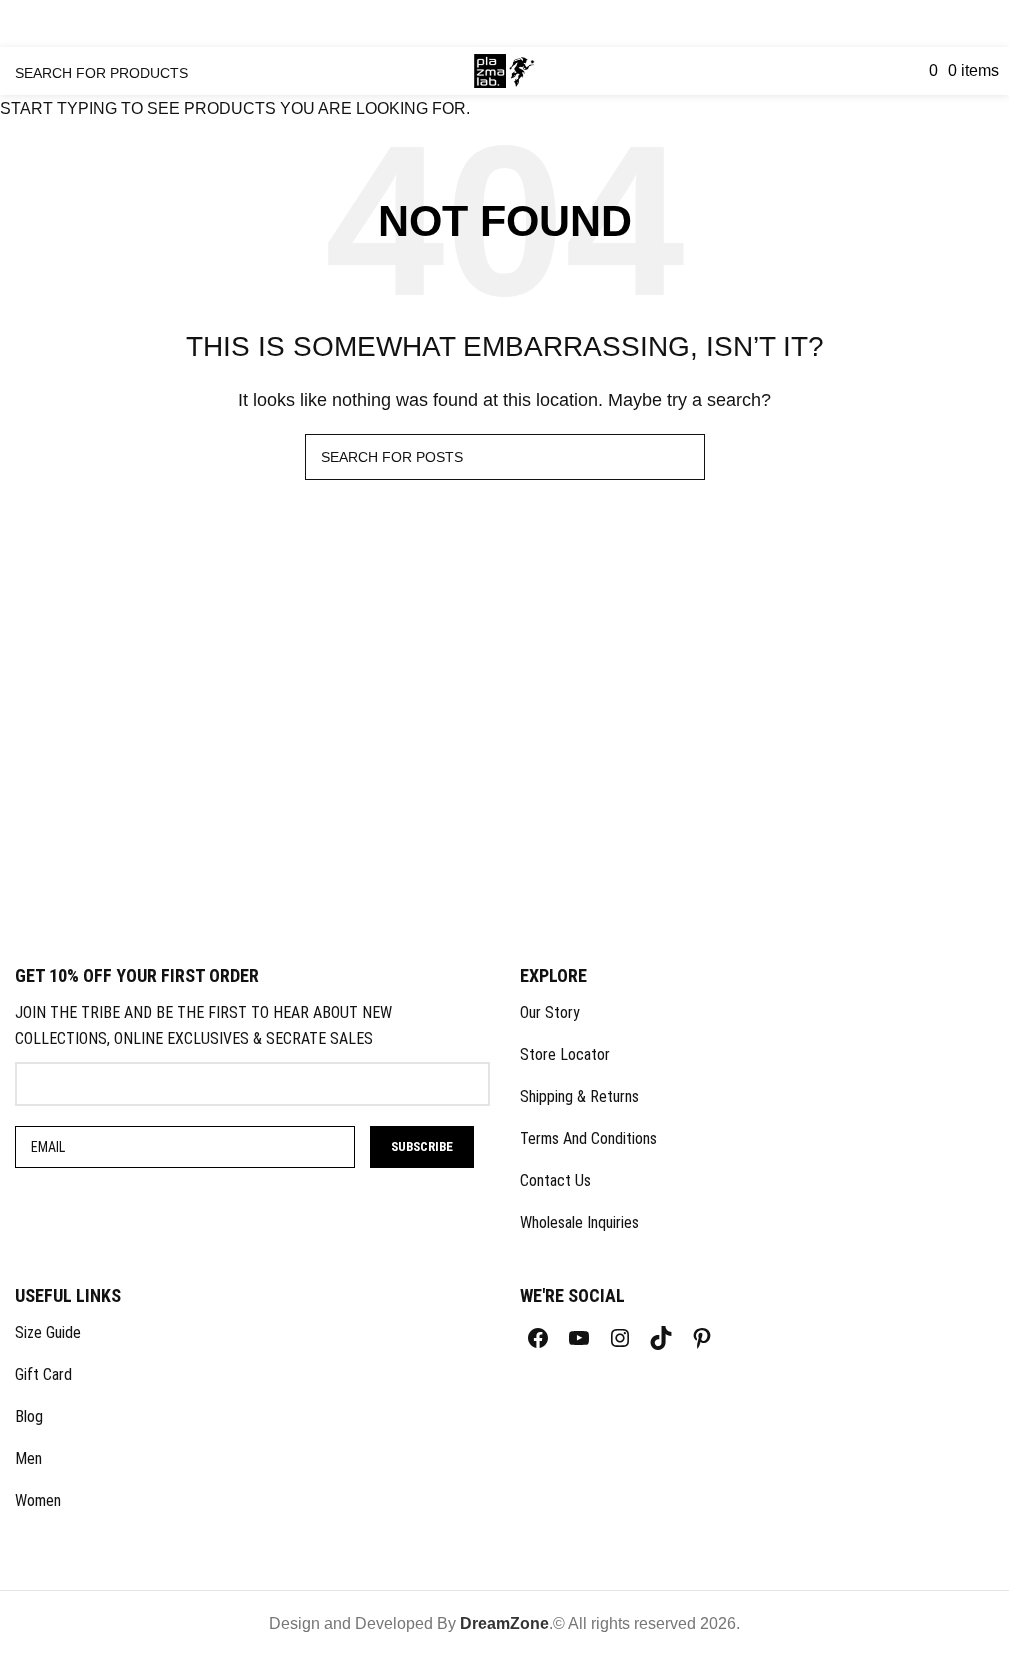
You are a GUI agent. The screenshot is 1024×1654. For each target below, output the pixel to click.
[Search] (897, 70)
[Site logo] (504, 69)
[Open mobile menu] (16, 75)
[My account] (875, 70)
